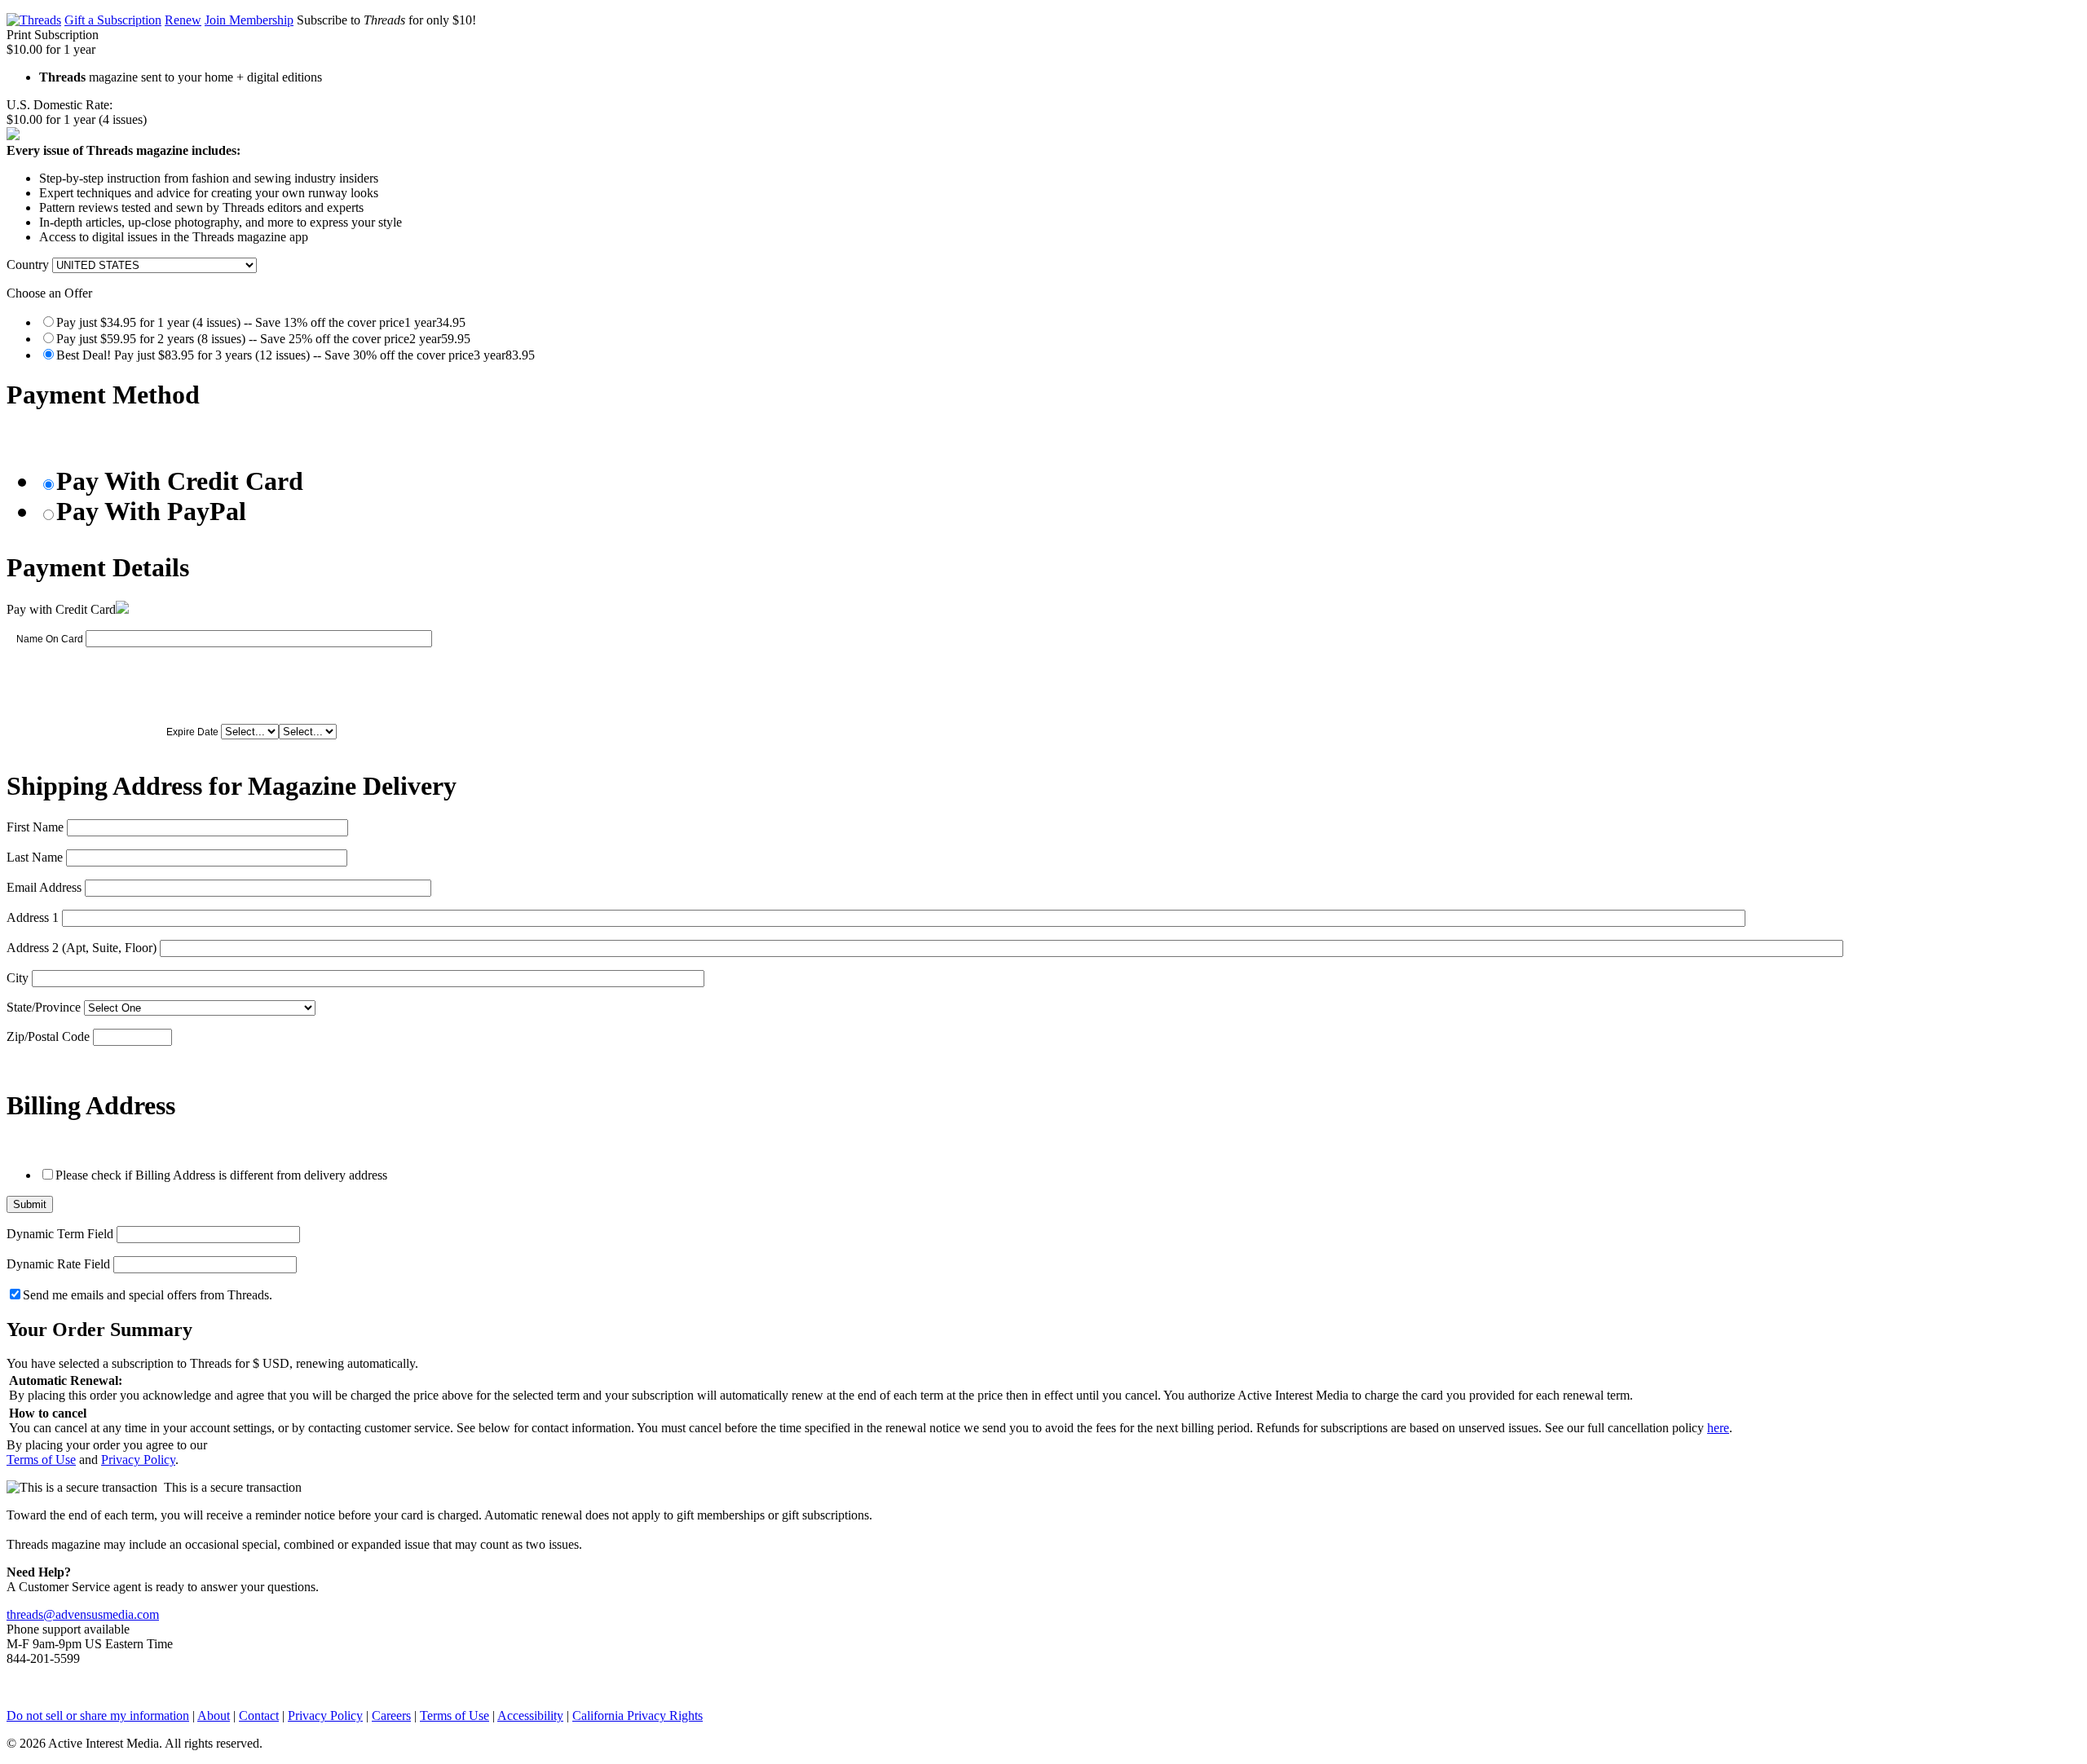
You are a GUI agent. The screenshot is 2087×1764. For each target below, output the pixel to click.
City (18, 978)
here (1718, 1428)
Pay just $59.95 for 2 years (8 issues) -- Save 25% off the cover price (263, 339)
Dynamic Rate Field (58, 1264)
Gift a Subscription (113, 20)
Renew (183, 20)
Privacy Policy (138, 1460)
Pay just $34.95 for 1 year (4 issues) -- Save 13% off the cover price (261, 322)
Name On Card (50, 639)
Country (28, 265)
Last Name (35, 857)
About (214, 1715)
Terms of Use (41, 1460)
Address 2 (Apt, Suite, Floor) (82, 948)
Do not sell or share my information (98, 1715)
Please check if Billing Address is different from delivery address (221, 1175)
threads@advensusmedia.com (83, 1614)
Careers (391, 1715)
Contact (259, 1715)
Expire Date (192, 732)
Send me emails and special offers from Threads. (148, 1295)
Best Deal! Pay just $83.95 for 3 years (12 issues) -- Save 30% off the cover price (296, 355)
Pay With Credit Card (180, 481)
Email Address (44, 887)
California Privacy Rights (638, 1715)
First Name (35, 827)
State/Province (44, 1007)
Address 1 (33, 917)
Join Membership (249, 20)
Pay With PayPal (151, 511)
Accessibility (530, 1715)
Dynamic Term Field (60, 1234)
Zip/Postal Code (48, 1036)
